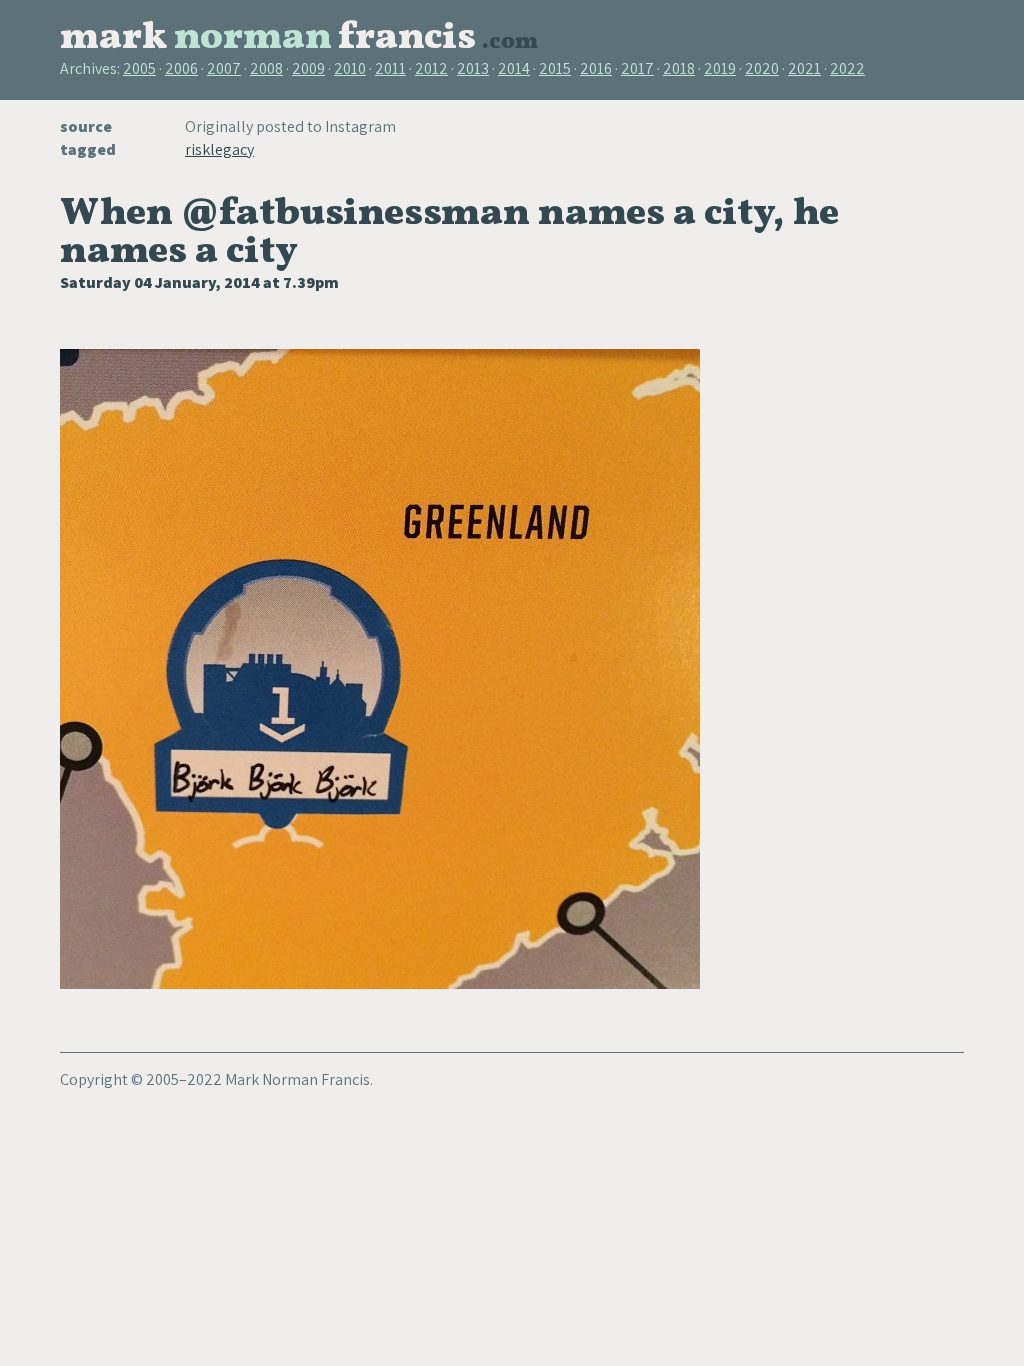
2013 (473, 68)
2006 (181, 68)
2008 (266, 68)
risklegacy (219, 149)
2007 (224, 68)
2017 (637, 68)
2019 (720, 68)
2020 (762, 68)
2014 (514, 68)
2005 (139, 68)
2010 (350, 68)
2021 (804, 68)
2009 (308, 68)
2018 (679, 68)
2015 (555, 68)
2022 (847, 68)
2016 (596, 68)
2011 (390, 68)
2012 (431, 68)
